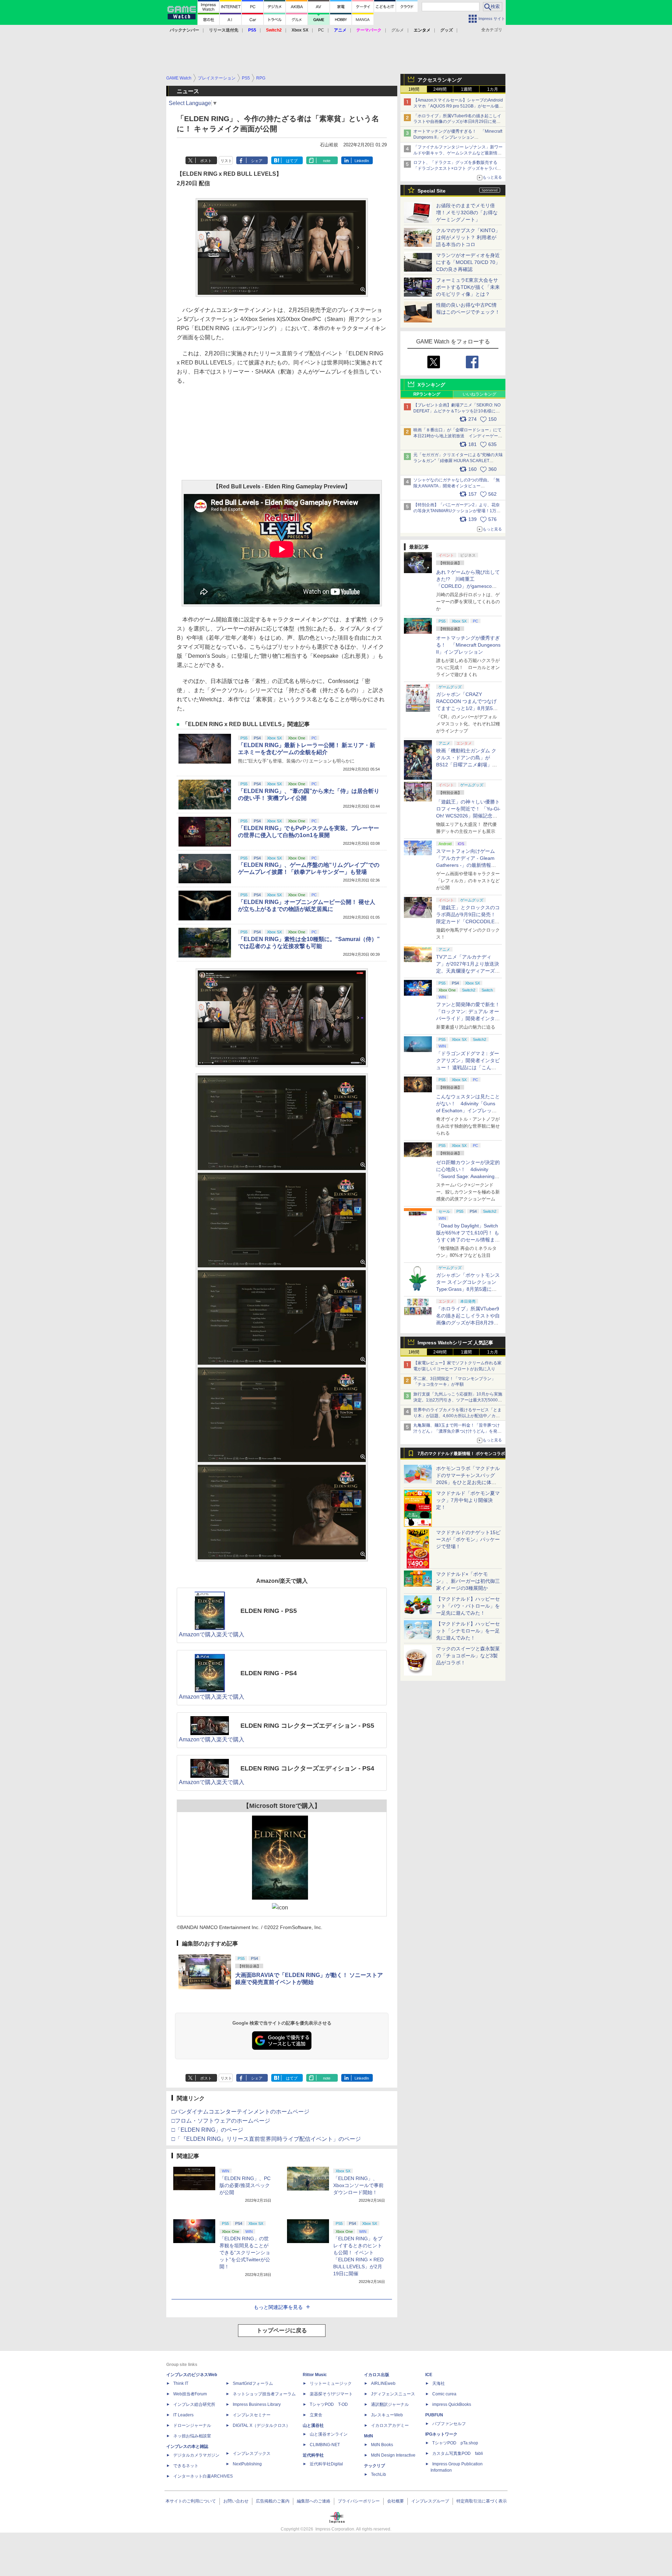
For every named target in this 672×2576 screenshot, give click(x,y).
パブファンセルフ (449, 2424)
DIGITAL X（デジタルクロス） (261, 2425)
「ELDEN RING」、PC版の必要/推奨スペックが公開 (245, 2185)
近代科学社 (313, 2455)
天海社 (439, 2383)
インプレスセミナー (252, 2415)
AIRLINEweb (383, 2383)
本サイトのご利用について (191, 2501)
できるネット (186, 2466)
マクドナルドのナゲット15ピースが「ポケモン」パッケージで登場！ (468, 1539)
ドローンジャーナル (192, 2425)
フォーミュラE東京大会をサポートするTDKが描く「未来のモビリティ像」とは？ (468, 287)
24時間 (440, 89)
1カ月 (493, 89)
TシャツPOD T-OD (329, 2404)
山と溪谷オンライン (329, 2434)
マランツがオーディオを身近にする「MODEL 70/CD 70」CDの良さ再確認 (468, 262)
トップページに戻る (282, 2330)
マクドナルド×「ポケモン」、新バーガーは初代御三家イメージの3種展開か (468, 1581)
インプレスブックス (252, 2453)
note (327, 161)
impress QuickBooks (452, 2404)
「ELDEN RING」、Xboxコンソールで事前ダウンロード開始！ (358, 2185)
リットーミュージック (331, 2383)
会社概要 (395, 2501)
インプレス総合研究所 (194, 2404)
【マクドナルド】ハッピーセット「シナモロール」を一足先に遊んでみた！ (468, 1631)
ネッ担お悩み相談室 (192, 2436)
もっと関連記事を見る (278, 2307)
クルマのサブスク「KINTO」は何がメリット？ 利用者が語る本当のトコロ (468, 237)
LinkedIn (362, 161)
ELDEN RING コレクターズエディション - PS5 (307, 1726)
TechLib (379, 2474)
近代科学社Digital (326, 2464)
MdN (369, 2436)
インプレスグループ (430, 2501)
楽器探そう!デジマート (331, 2394)
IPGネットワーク (441, 2434)
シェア (257, 161)
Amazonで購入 (198, 1634)
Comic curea (444, 2394)
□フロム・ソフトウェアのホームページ (221, 2121)
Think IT (181, 2383)
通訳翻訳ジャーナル (390, 2404)
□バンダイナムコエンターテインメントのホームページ (240, 2112)
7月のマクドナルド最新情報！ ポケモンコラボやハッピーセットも (461, 1455)
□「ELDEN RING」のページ (207, 2130)
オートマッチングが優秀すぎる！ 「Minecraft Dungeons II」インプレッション (468, 645)
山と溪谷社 (313, 2425)
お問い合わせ (236, 2501)
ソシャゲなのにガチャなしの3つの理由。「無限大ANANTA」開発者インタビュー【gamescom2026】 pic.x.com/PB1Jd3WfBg (457, 486)
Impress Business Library (257, 2404)
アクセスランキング (440, 80)
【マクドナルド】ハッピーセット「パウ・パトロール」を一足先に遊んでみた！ (468, 1606)
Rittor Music (315, 2375)
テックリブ (374, 2466)
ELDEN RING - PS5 (269, 1611)
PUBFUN (434, 2415)
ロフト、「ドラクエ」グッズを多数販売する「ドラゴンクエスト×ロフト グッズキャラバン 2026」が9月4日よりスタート (457, 168)
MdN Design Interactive (393, 2455)
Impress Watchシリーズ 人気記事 (455, 1343)
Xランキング (431, 385)
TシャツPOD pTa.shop (455, 2443)
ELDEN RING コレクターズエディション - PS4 (307, 1768)
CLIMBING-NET (325, 2445)
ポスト (206, 161)
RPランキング (427, 394)
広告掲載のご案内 (273, 2501)
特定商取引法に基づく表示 (482, 2501)
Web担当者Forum (190, 2394)
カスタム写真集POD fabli (458, 2453)
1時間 (414, 89)
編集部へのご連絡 (314, 2501)
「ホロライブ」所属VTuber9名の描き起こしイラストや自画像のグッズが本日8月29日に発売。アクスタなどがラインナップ (457, 122)
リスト (226, 161)
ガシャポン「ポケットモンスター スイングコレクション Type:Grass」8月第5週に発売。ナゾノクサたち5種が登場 (468, 1289)
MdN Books (382, 2445)
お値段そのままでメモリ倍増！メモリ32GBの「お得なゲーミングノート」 (467, 213)
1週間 (466, 89)
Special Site (432, 191)
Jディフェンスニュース (393, 2394)
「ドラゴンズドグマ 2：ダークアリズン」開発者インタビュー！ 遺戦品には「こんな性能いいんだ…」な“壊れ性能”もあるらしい (468, 1067)
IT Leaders (183, 2415)
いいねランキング (479, 394)
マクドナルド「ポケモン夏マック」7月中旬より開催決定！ (468, 1500)
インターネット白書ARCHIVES (203, 2476)
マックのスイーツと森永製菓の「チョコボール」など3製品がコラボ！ (468, 1656)
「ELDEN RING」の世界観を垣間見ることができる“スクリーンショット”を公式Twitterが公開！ (245, 2253)
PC (321, 30)
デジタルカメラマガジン (196, 2455)
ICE (429, 2375)
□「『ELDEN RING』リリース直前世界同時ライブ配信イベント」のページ (266, 2139)
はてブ (292, 161)
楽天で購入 (230, 1634)
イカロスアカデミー (390, 2425)
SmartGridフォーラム (253, 2383)
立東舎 (316, 2415)
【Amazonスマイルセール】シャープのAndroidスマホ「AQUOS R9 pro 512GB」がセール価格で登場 (458, 106)
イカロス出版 (377, 2375)
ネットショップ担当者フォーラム (264, 2394)
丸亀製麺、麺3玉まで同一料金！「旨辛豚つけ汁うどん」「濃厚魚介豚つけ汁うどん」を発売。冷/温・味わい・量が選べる (457, 1431)
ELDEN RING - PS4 (269, 1673)
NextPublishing (247, 2464)
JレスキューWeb (387, 2415)
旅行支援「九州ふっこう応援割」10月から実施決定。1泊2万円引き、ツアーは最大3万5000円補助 (458, 1400)
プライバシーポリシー (359, 2501)
